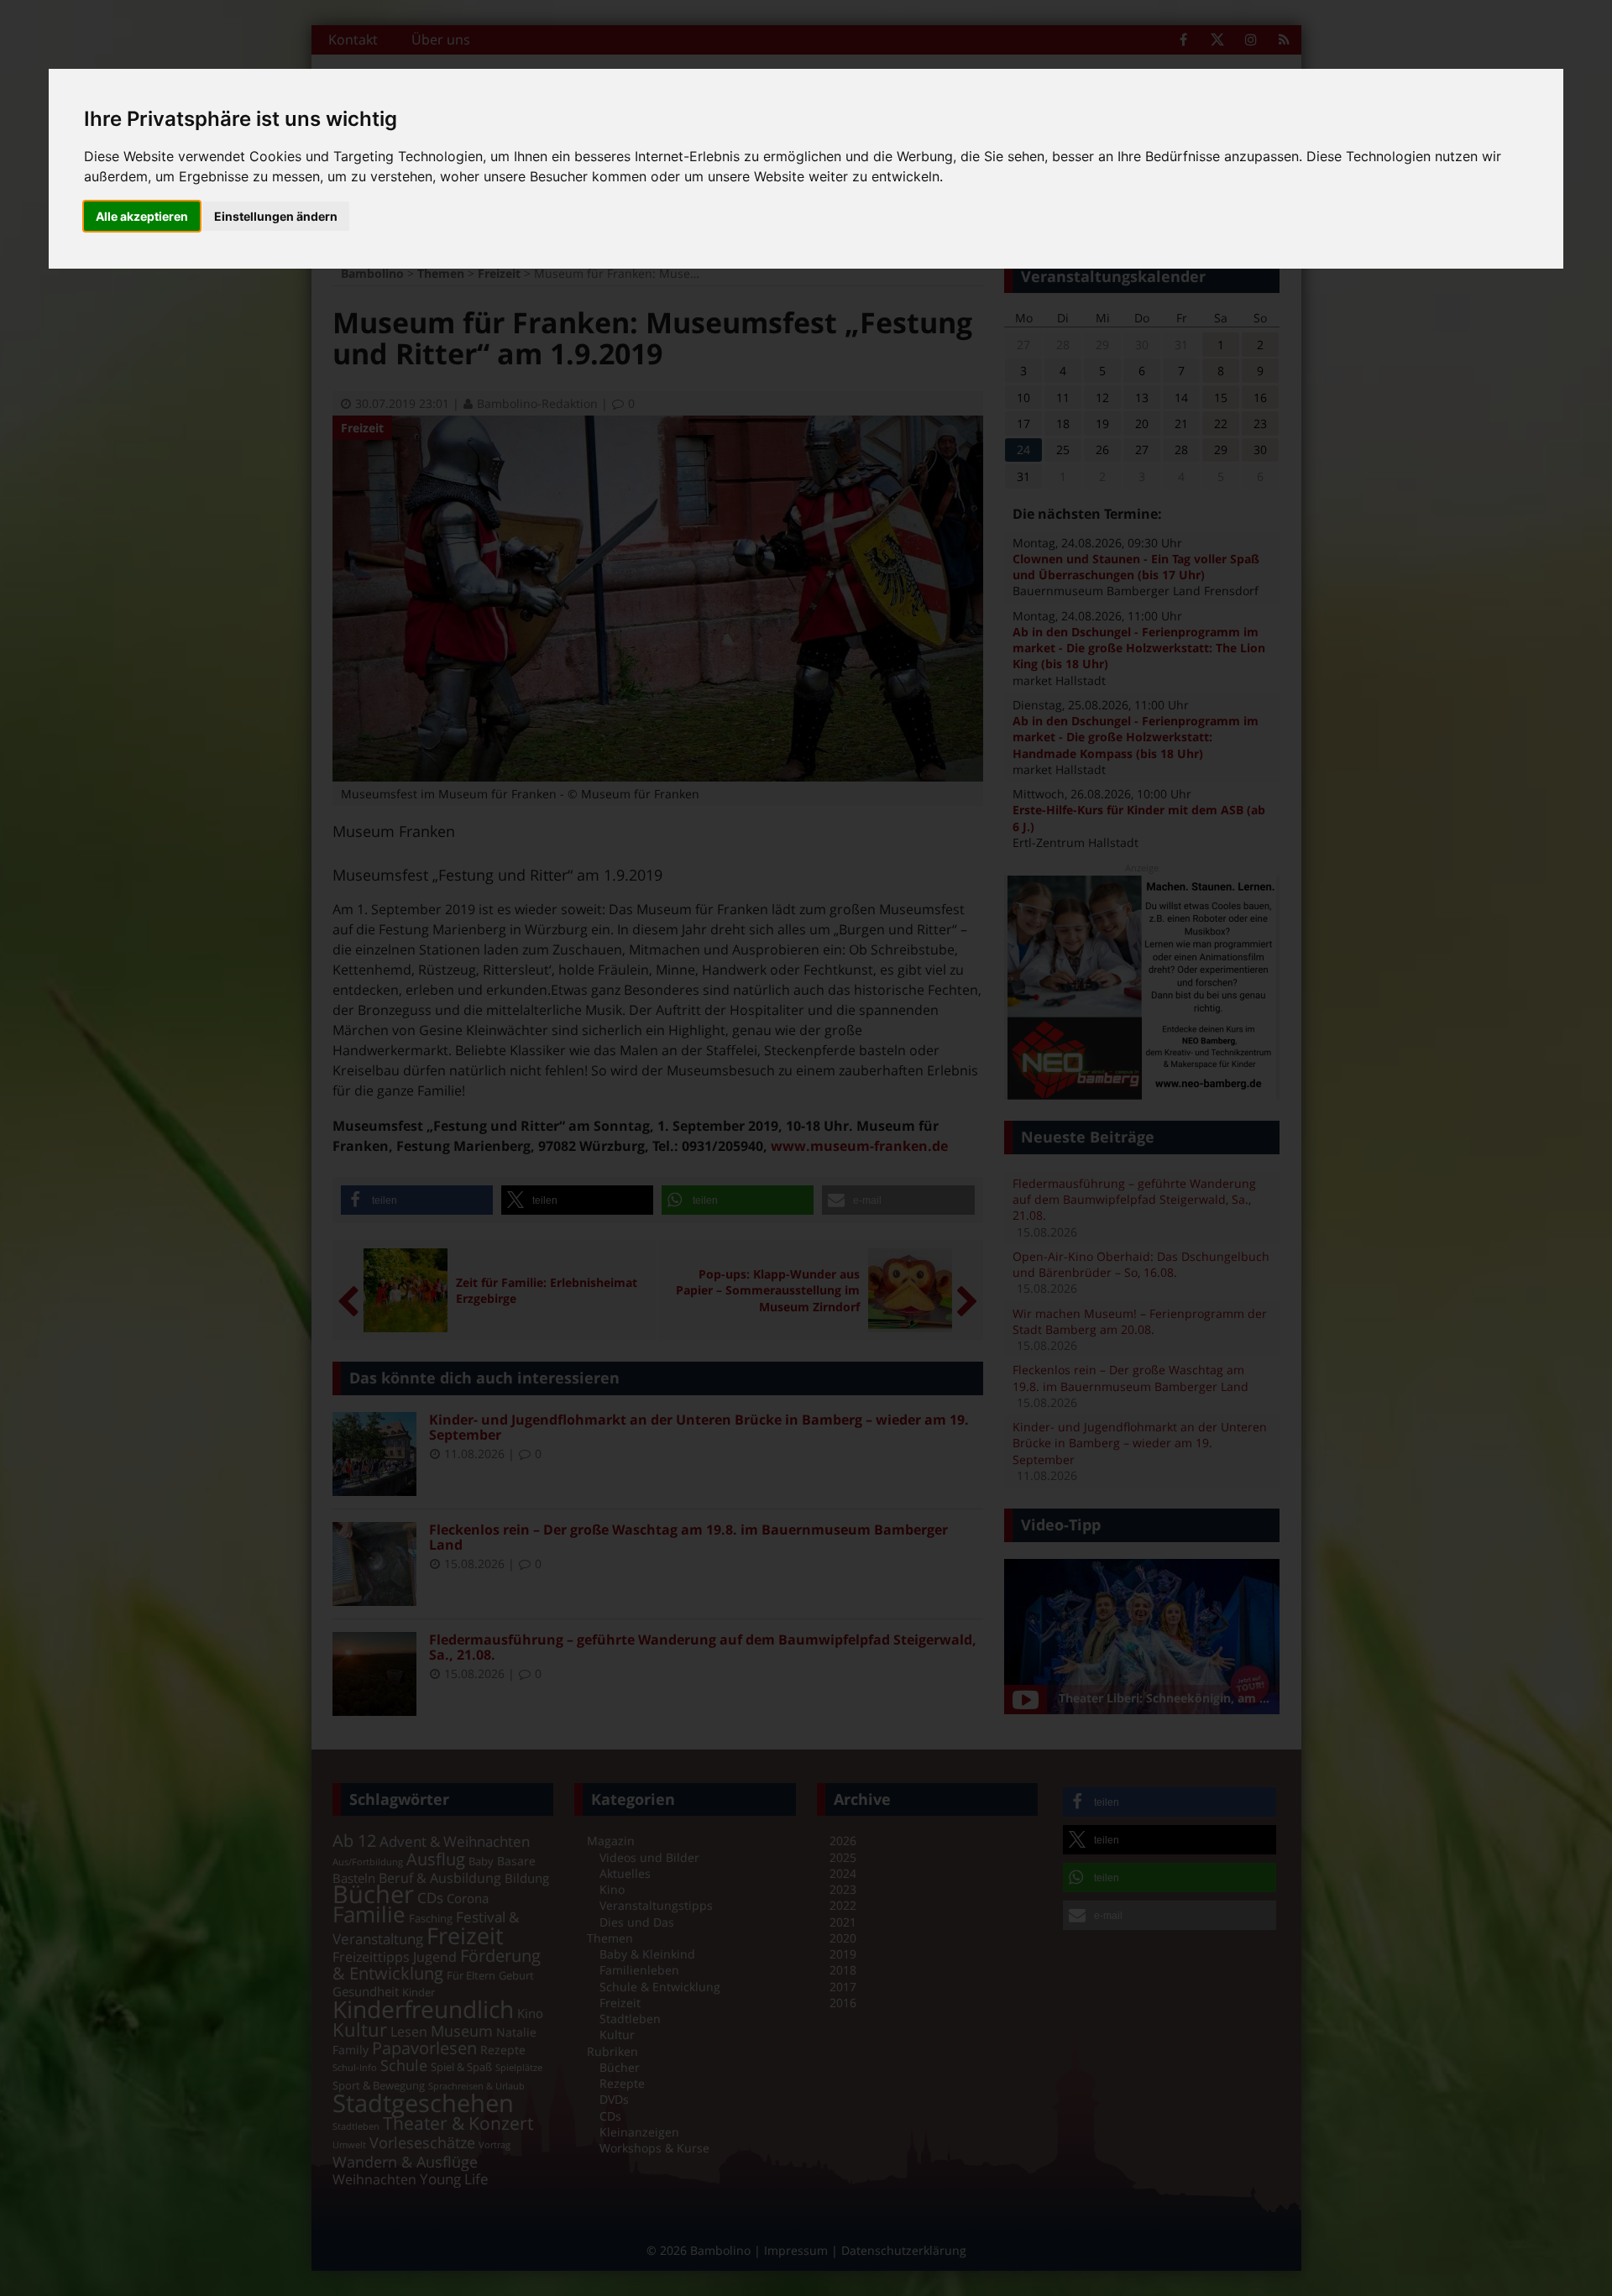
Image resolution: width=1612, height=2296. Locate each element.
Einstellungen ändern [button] (276, 216)
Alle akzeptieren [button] (142, 216)
